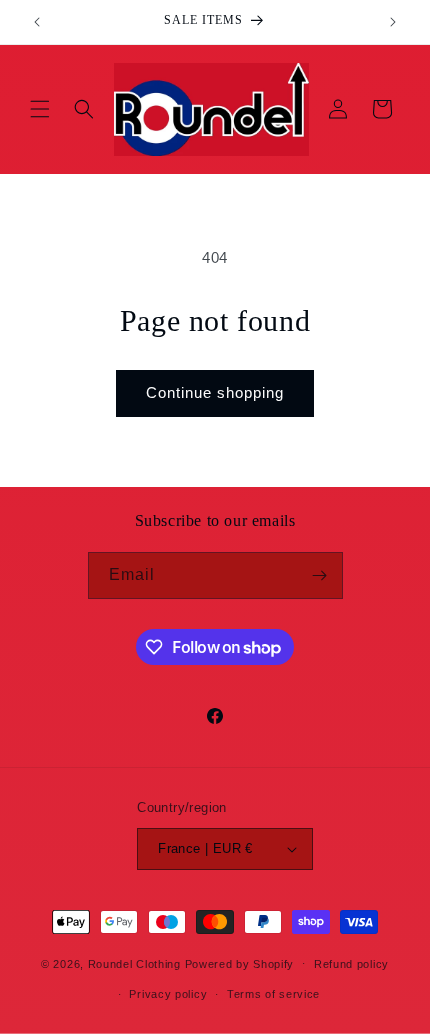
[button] (40, 109)
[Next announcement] (393, 22)
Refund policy (351, 964)
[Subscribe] (320, 575)
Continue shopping (215, 392)
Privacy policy (168, 994)
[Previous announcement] (37, 22)
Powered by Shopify (240, 963)
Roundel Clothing (134, 963)
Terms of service (273, 994)
